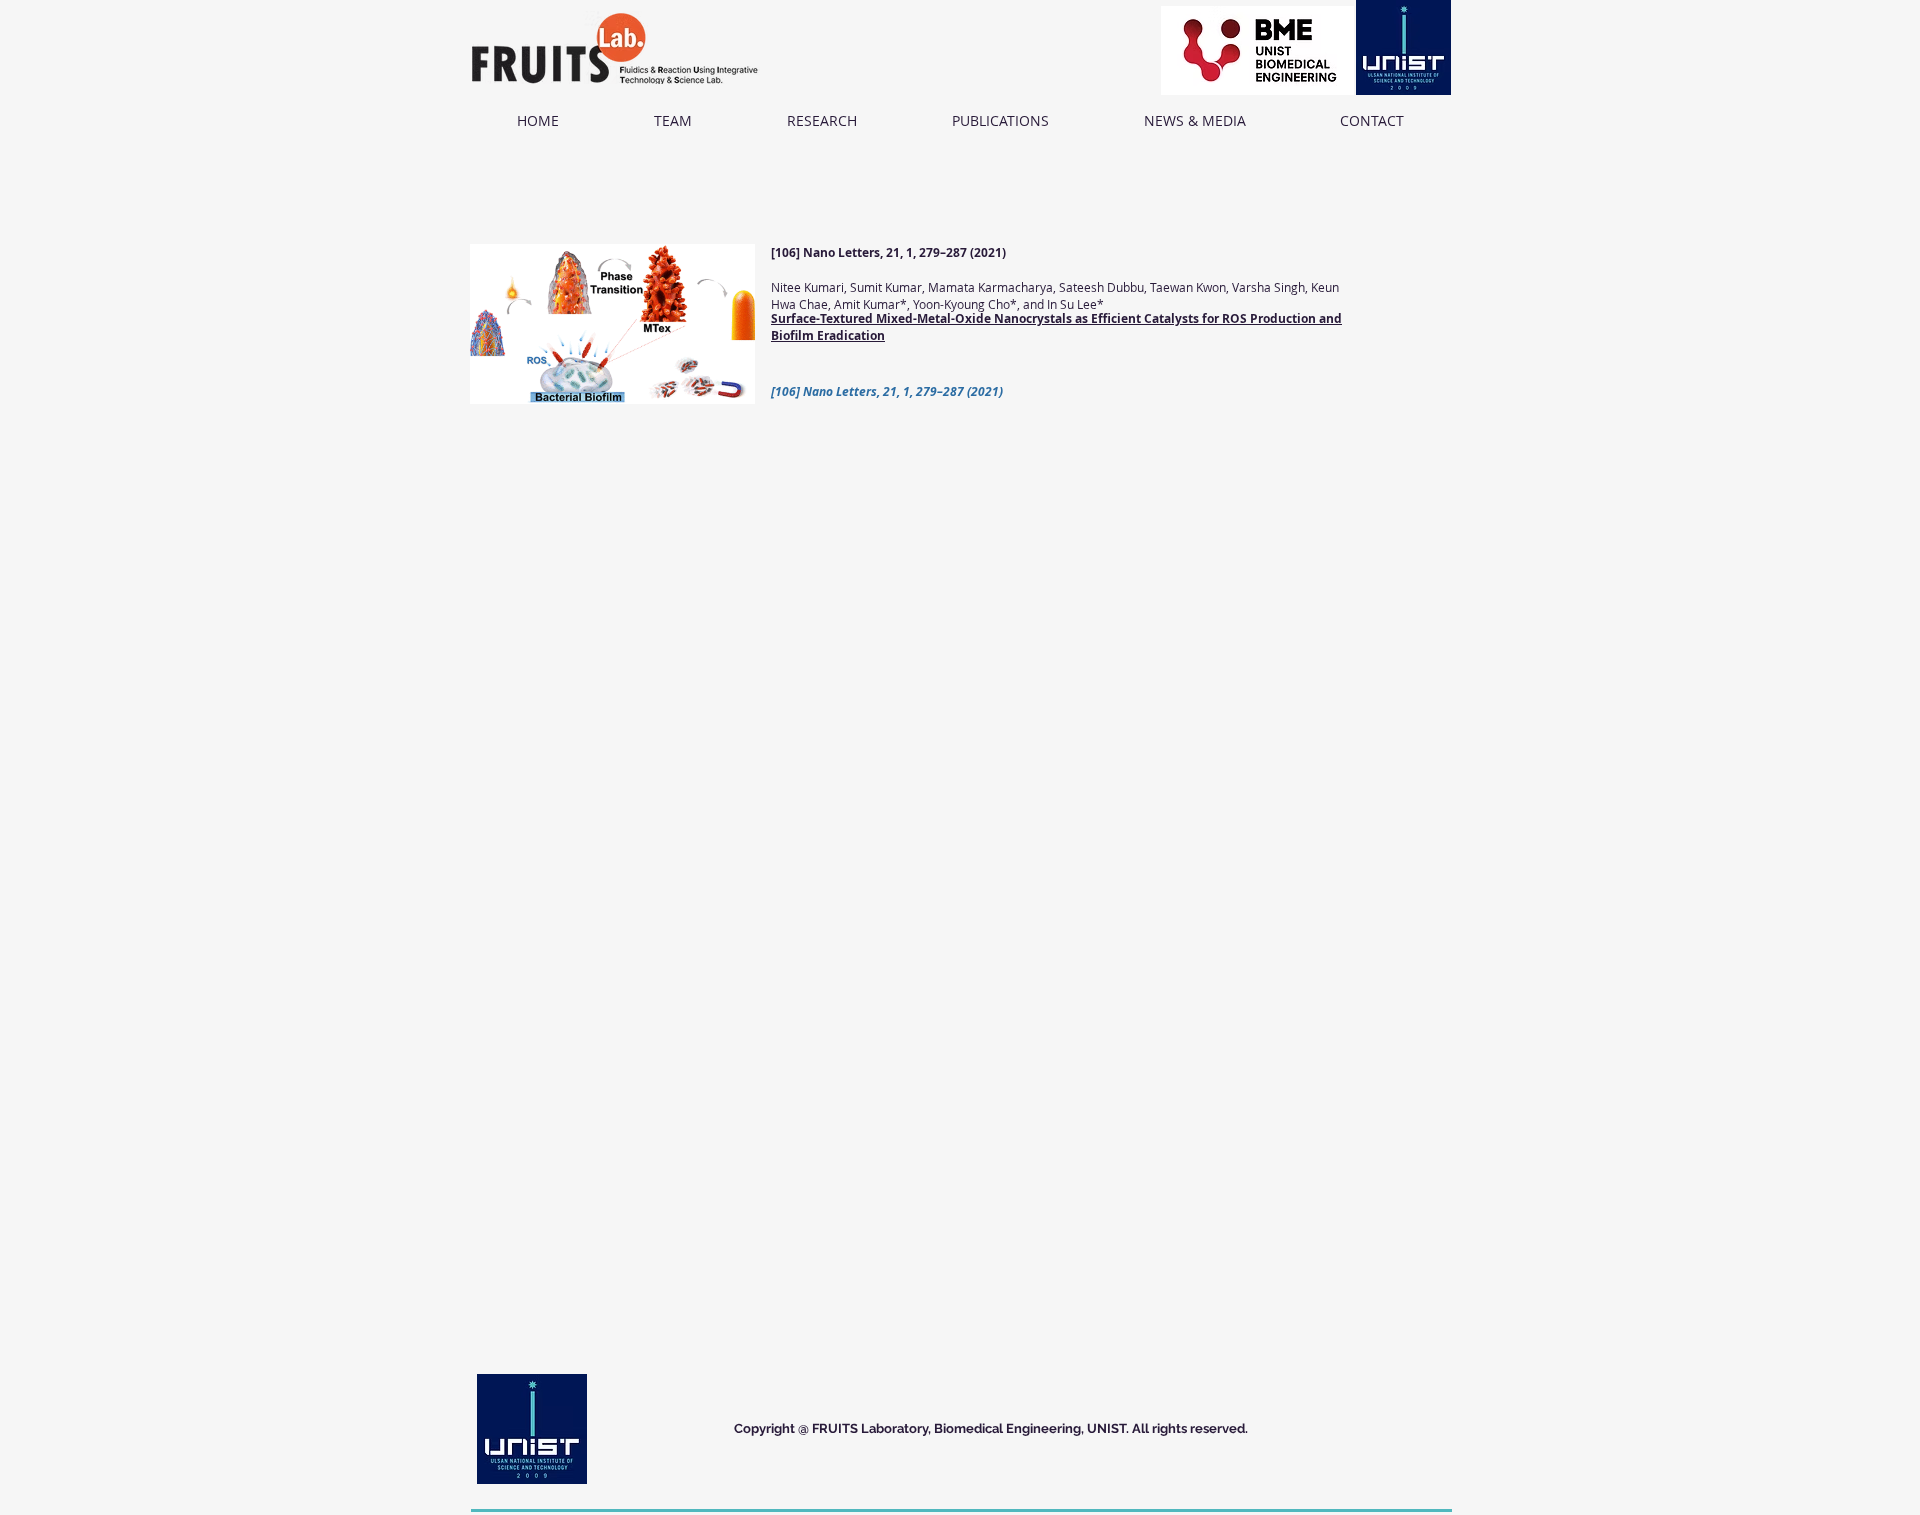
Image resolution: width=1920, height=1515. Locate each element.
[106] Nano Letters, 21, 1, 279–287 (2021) (888, 252)
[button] (672, 121)
